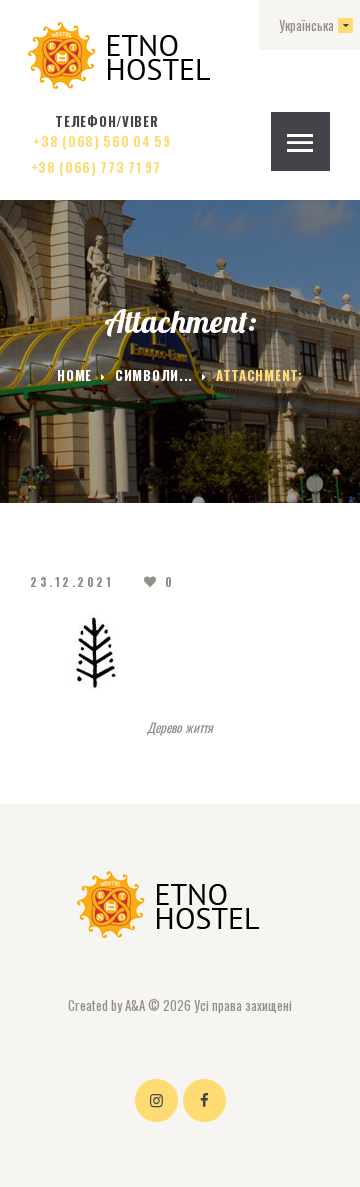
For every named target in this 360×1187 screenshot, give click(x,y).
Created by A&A (106, 1005)
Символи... (154, 375)
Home (74, 375)
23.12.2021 (71, 581)
